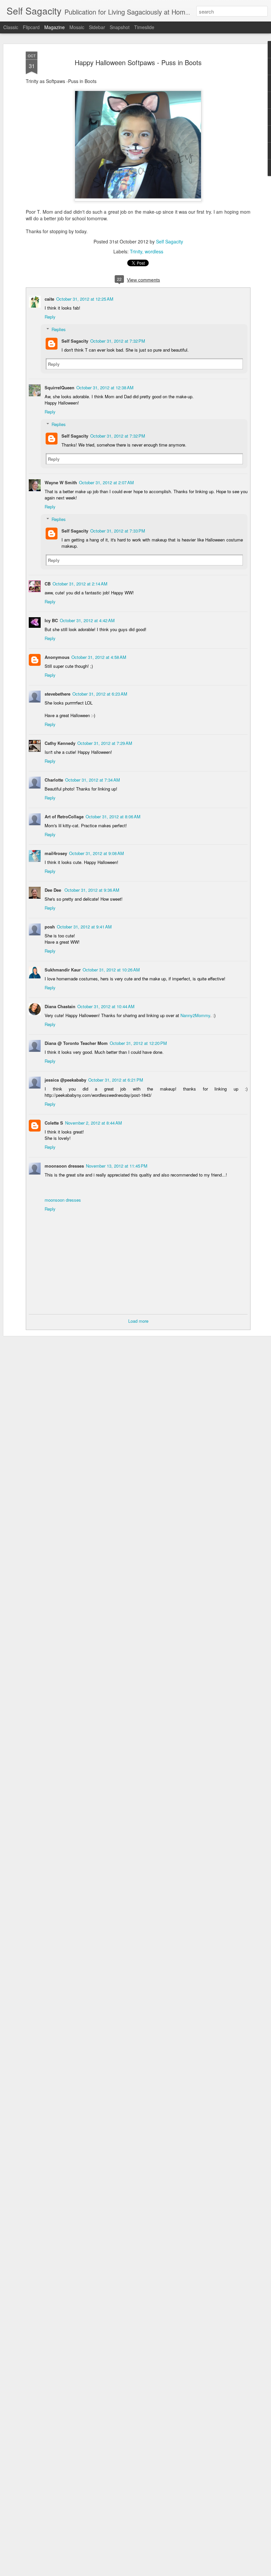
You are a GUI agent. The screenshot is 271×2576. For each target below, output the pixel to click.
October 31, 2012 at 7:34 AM (93, 780)
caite (49, 299)
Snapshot (120, 27)
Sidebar (97, 27)
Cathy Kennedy (60, 743)
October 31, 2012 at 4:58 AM (99, 657)
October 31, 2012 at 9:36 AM (92, 890)
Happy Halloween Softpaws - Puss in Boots (138, 62)
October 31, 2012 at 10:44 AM (106, 1006)
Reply (50, 317)
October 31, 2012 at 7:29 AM (105, 743)
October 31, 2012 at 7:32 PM (118, 341)
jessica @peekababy (65, 1080)
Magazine (55, 27)
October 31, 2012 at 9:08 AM (97, 853)
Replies (59, 329)
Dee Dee (54, 890)
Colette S (54, 1123)
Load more (138, 1321)
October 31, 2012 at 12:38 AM (105, 387)
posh (50, 927)
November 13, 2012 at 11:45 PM (117, 1166)
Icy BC (51, 620)
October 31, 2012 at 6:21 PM (116, 1080)
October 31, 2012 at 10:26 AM (111, 970)
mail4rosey (56, 853)
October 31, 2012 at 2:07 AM (106, 482)
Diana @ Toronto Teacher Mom (76, 1043)
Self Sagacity (170, 241)
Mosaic (77, 27)
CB (48, 584)
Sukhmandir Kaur (63, 970)
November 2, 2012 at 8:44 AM (94, 1123)
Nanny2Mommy (195, 1015)
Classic (11, 27)
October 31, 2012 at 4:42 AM (87, 620)
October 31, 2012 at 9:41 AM (84, 927)
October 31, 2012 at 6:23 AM (100, 694)
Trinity (136, 251)
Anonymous (57, 657)
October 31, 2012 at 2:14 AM (80, 584)
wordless (154, 251)
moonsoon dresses (64, 1166)
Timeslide (144, 27)
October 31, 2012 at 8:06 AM (113, 816)
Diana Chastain (60, 1006)
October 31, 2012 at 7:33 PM (118, 531)
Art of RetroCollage (64, 816)
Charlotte (54, 780)
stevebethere (58, 694)
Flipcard (31, 27)
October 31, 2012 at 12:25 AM (85, 299)
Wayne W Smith (61, 482)
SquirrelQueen (59, 387)
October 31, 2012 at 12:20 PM (138, 1043)
